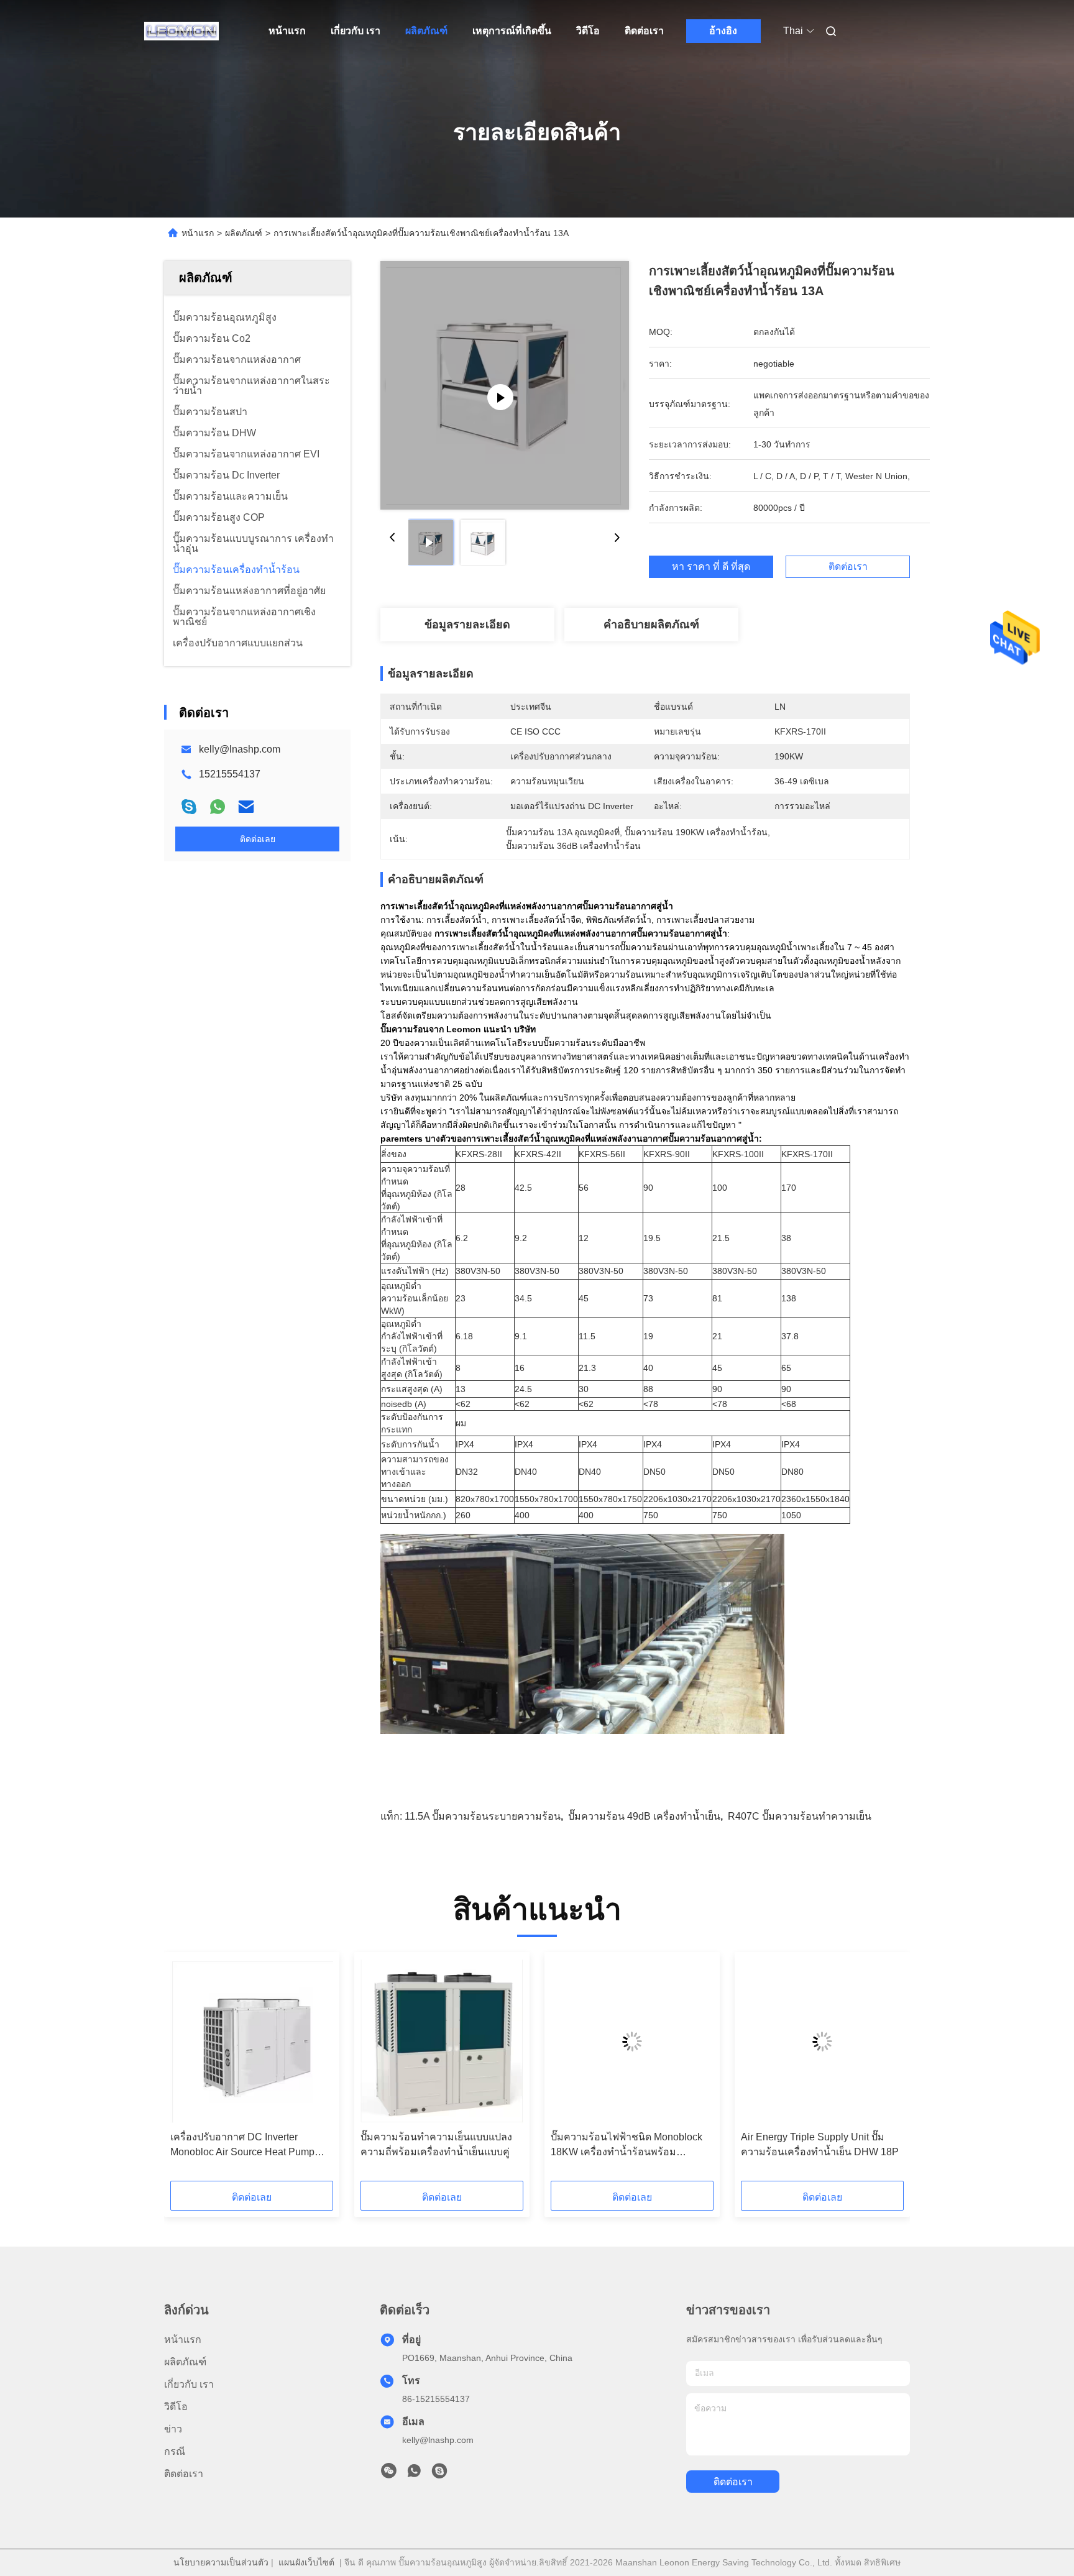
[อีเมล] (246, 807)
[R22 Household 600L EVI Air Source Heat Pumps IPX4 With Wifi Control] (505, 385)
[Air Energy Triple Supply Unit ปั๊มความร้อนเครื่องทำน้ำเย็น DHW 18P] (822, 2042)
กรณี (175, 2451)
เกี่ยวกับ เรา (356, 31)
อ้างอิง (723, 31)
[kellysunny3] (439, 2474)
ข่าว (173, 2429)
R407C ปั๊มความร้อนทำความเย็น (800, 1816)
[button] (186, 2071)
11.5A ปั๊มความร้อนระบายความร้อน (483, 1816)
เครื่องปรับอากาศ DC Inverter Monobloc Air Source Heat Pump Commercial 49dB (242, 2146)
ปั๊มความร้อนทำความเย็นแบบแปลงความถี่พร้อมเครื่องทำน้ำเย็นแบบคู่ (436, 2144)
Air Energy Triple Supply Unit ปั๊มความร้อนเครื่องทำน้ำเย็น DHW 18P (820, 2144)
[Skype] (189, 807)
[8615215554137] (414, 2474)
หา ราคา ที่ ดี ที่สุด (711, 566)
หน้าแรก (287, 31)
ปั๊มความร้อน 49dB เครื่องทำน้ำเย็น (644, 1816)
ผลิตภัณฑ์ (426, 31)
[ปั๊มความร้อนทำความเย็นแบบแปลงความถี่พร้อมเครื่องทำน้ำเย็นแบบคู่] (442, 2042)
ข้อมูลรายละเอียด (467, 625)
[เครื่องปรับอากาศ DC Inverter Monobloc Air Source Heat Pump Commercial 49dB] (252, 2042)
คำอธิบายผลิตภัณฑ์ (651, 625)
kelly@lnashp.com (240, 749)
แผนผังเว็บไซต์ (306, 2562)
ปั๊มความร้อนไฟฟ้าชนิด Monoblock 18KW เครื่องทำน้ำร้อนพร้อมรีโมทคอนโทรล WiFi (626, 2146)
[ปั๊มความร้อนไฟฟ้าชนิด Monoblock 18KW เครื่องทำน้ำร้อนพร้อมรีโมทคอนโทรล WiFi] (632, 2042)
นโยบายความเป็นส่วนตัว (221, 2562)
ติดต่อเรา (644, 31)
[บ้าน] (181, 31)
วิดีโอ (588, 31)
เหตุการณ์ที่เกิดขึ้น (512, 31)
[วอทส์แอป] (218, 807)
